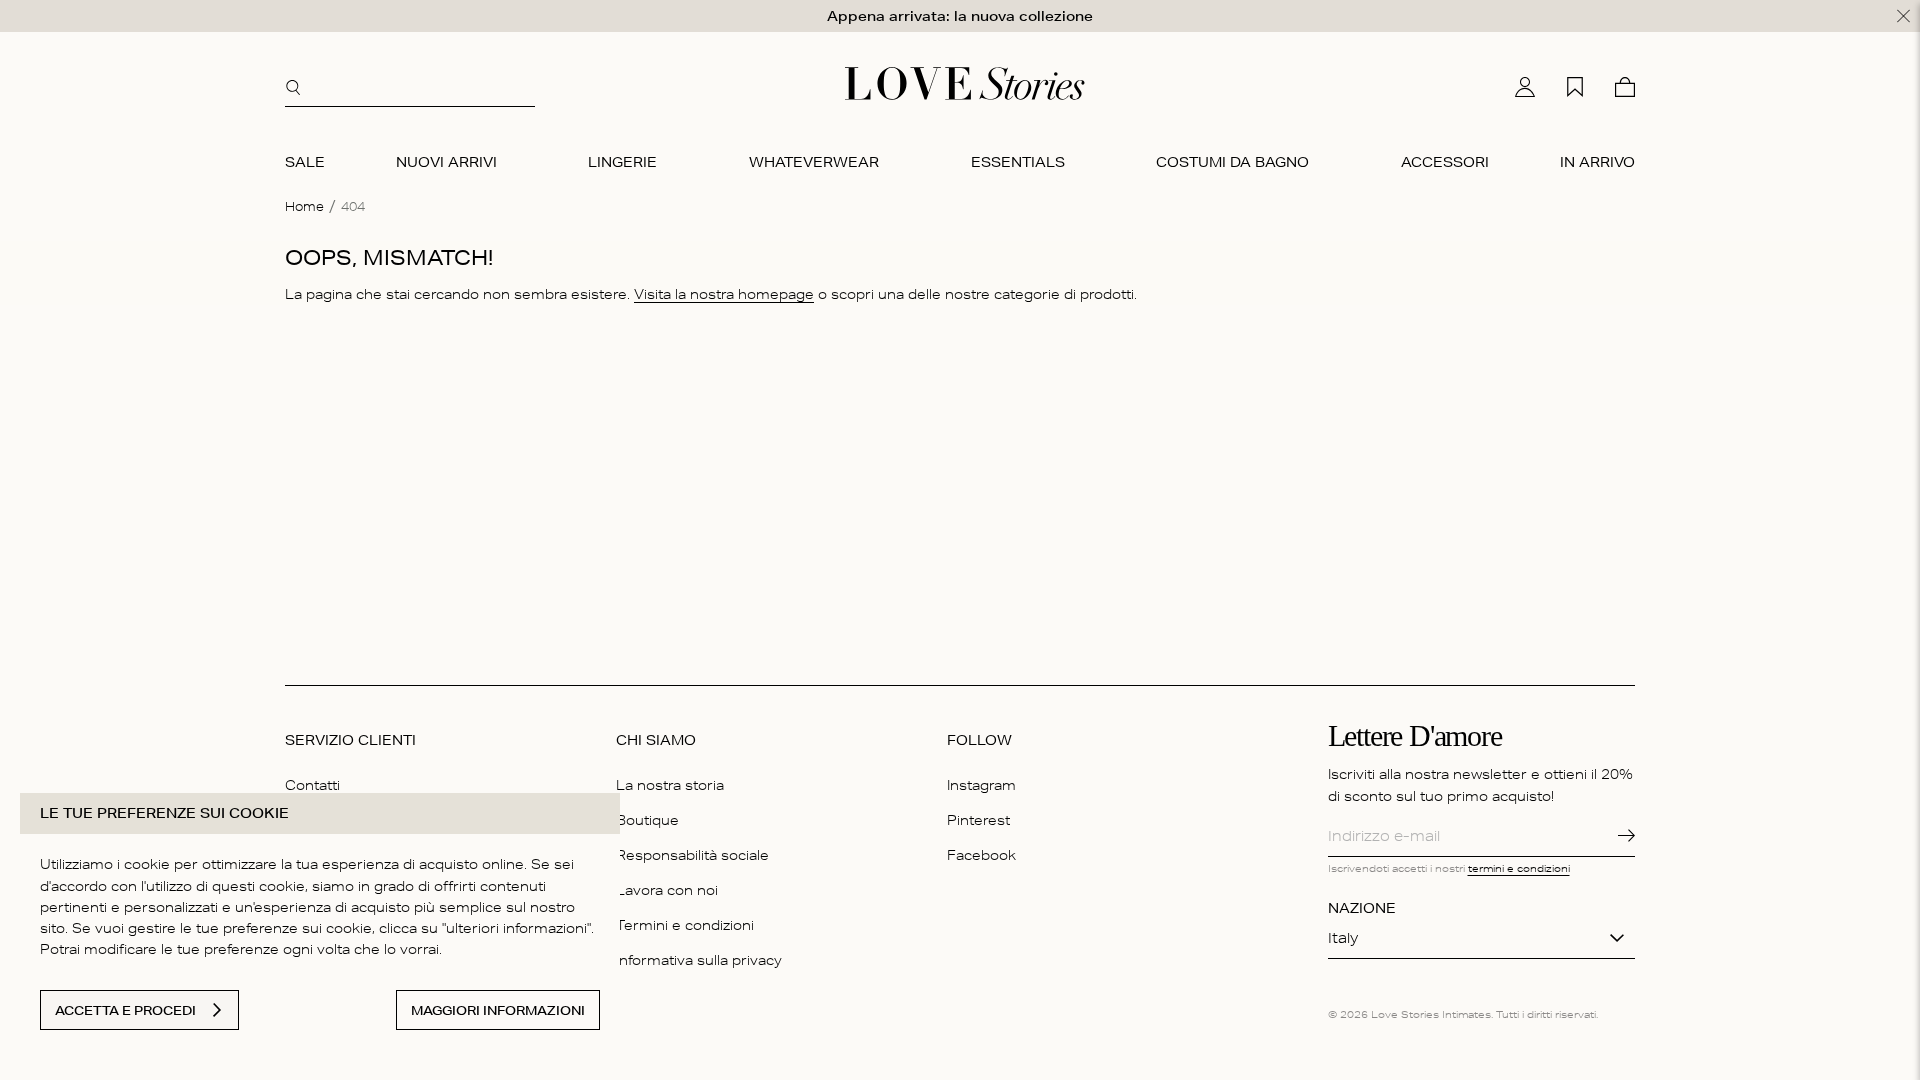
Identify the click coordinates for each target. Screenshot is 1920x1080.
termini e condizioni (1519, 868)
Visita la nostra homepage (724, 294)
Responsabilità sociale (692, 855)
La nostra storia (670, 785)
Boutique (647, 820)
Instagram (981, 785)
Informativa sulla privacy (699, 960)
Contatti (312, 785)
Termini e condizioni (685, 925)
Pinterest (978, 820)
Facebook (981, 855)
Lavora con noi (667, 890)
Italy (1343, 938)
